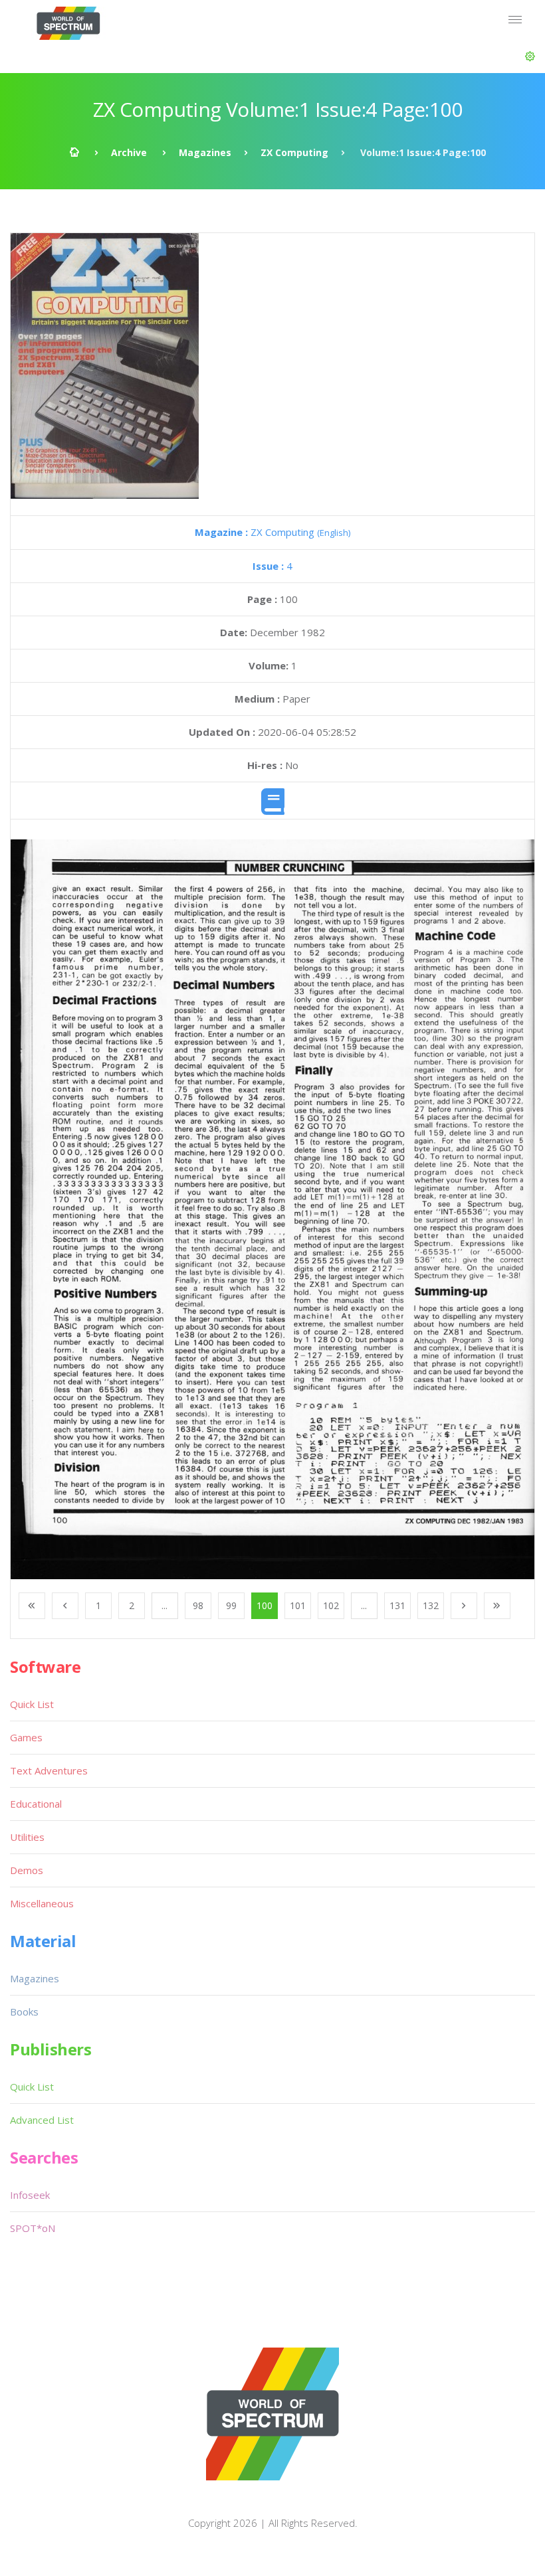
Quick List (32, 1704)
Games (26, 1737)
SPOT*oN (33, 2228)
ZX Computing (294, 152)
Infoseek (30, 2195)
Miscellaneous (42, 1903)
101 (298, 1605)
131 (397, 1605)
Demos (27, 1870)
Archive (129, 152)
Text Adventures (49, 1770)
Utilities (27, 1837)
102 (331, 1605)
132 (431, 1605)
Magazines (205, 152)
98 (198, 1605)
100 (265, 1605)
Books (24, 2012)
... (164, 1605)
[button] (530, 56)
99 (231, 1605)
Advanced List (42, 2120)
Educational (36, 1804)
